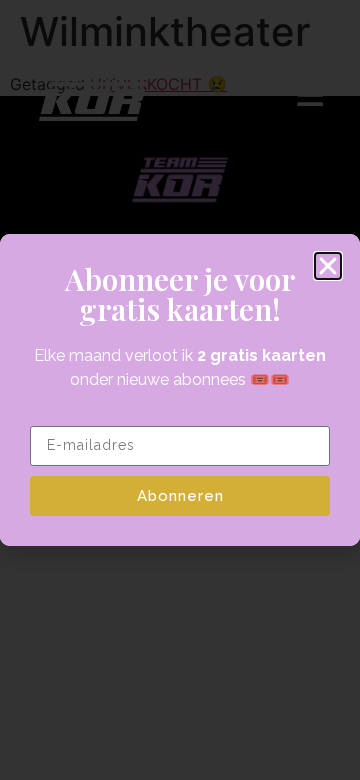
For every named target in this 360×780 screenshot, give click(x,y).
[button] (328, 266)
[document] (180, 390)
